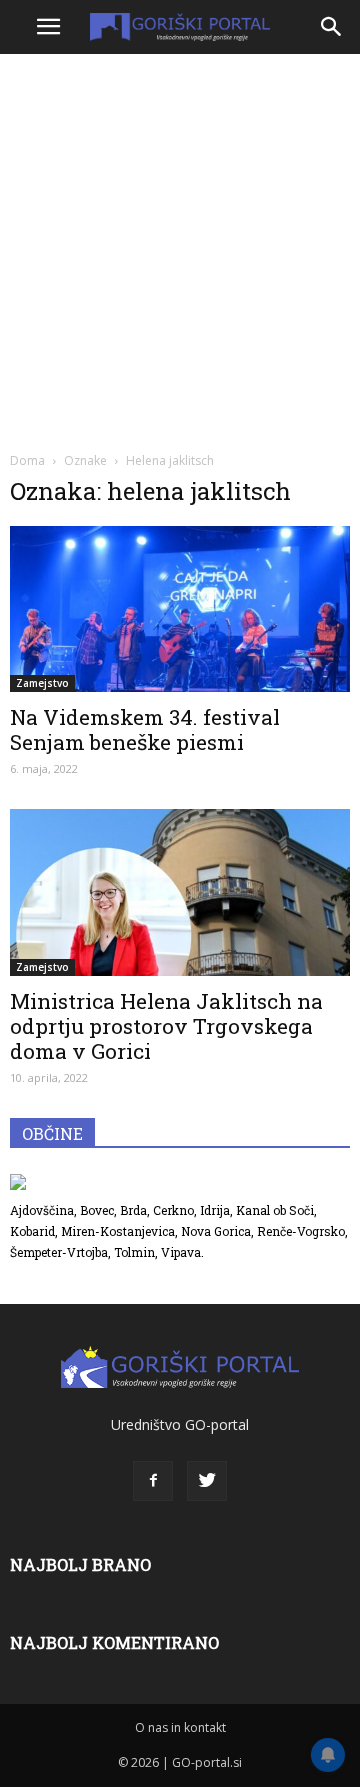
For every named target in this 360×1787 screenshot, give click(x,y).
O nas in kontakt (180, 1727)
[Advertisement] (180, 250)
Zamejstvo (42, 683)
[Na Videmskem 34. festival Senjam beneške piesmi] (180, 609)
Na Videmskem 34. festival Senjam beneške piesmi (145, 729)
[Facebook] (153, 1481)
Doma (27, 460)
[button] (332, 27)
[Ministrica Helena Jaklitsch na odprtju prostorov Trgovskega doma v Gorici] (180, 892)
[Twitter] (207, 1481)
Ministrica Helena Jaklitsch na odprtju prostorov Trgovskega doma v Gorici (166, 1026)
